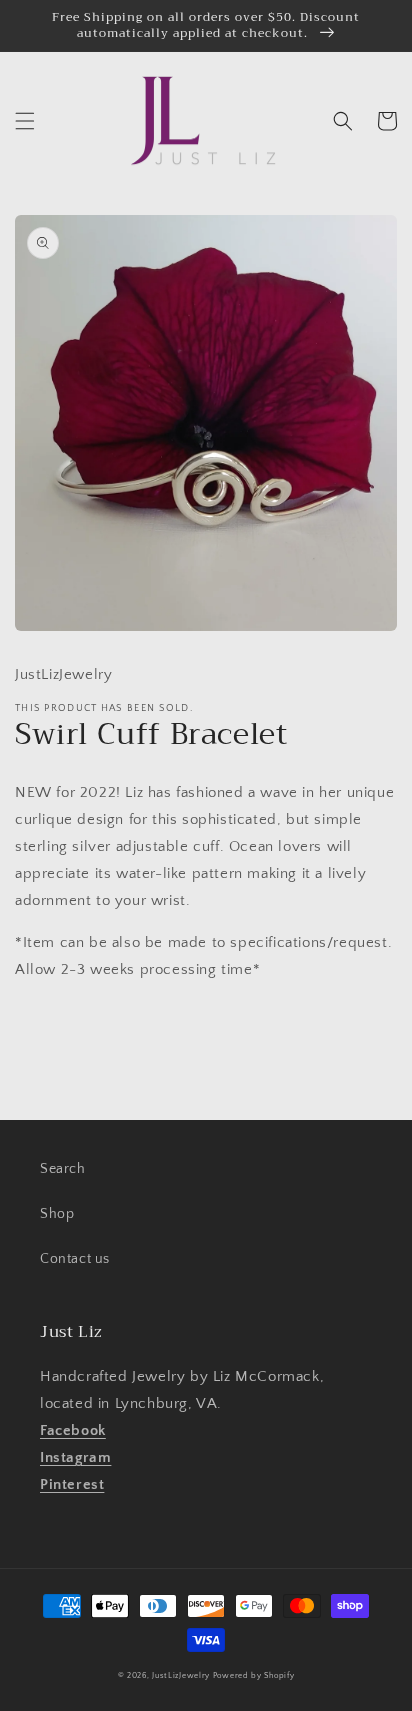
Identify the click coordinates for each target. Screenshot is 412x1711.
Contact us (75, 1259)
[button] (25, 121)
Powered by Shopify (254, 1675)
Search (63, 1169)
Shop (57, 1214)
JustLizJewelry (181, 1675)
